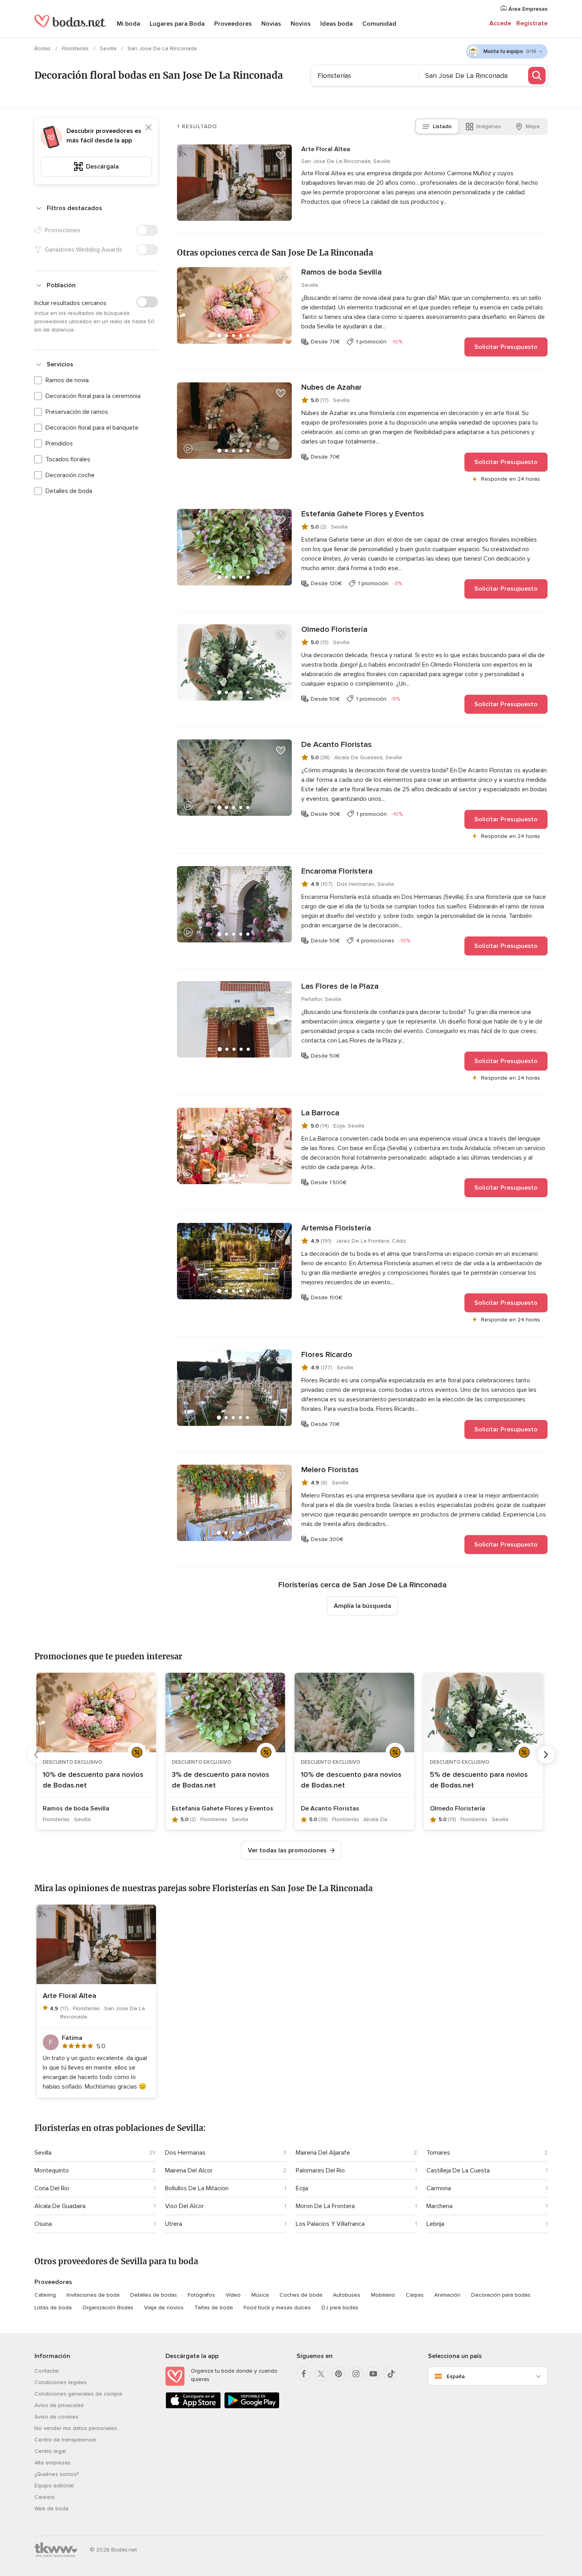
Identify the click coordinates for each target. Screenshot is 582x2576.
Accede (500, 23)
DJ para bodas (340, 2308)
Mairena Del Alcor (189, 2170)
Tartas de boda (214, 2308)
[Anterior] (36, 1755)
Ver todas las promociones (287, 1850)
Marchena (439, 2206)
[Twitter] (321, 2374)
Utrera (174, 2224)
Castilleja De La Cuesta (458, 2170)
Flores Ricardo (327, 1355)
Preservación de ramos (77, 412)
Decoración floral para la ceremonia (93, 396)
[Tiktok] (391, 2374)
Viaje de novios (164, 2308)
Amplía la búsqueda (362, 1606)
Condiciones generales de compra (78, 2394)
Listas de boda (53, 2308)
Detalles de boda (69, 491)
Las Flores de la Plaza (340, 986)
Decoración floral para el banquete (92, 428)
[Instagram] (356, 2374)
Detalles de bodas (154, 2295)
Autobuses (347, 2295)
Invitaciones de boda (93, 2295)
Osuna (43, 2224)
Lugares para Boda (177, 24)
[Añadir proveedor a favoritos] (281, 155)
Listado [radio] (442, 126)
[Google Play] (252, 2407)
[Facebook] (304, 2374)
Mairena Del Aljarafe (323, 2153)
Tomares (438, 2153)
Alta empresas (52, 2463)
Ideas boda (337, 24)
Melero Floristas (330, 1470)
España (456, 2376)
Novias (271, 24)
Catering (45, 2295)
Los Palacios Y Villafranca (330, 2224)
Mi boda (128, 24)
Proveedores (233, 24)
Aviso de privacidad (59, 2405)
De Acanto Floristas (337, 745)
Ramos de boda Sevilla (341, 272)
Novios (301, 24)
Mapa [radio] (533, 126)
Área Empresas (527, 9)
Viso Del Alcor (184, 2206)
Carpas (415, 2295)
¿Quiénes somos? (57, 2474)
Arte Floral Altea (326, 149)
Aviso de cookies (56, 2417)
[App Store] (193, 2407)
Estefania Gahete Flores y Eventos (363, 514)
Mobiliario (383, 2295)
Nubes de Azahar (332, 387)
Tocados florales (68, 459)
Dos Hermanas (185, 2153)
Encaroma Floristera (337, 871)
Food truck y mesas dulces (277, 2308)
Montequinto (52, 2170)
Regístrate (532, 23)
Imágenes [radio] (489, 126)
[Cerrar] (148, 127)
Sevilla (109, 48)
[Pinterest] (339, 2374)
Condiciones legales (61, 2382)
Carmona (439, 2188)
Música (260, 2295)
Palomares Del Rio (320, 2170)
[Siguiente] (546, 1755)
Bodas (43, 48)
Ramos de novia (67, 380)
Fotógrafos (201, 2295)
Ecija (302, 2188)
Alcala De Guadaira (60, 2206)
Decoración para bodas (501, 2295)
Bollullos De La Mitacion (197, 2188)
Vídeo (233, 2295)
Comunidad (379, 24)
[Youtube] (373, 2374)
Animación (447, 2295)
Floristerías (76, 48)
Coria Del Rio (52, 2188)
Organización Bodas (108, 2308)
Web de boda (51, 2509)
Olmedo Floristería (334, 629)
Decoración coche (70, 475)
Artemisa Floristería (336, 1228)
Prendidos (59, 444)
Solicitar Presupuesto (506, 347)
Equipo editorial (54, 2486)
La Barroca (320, 1113)
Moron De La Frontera (325, 2206)
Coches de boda (301, 2295)
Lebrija (435, 2224)
